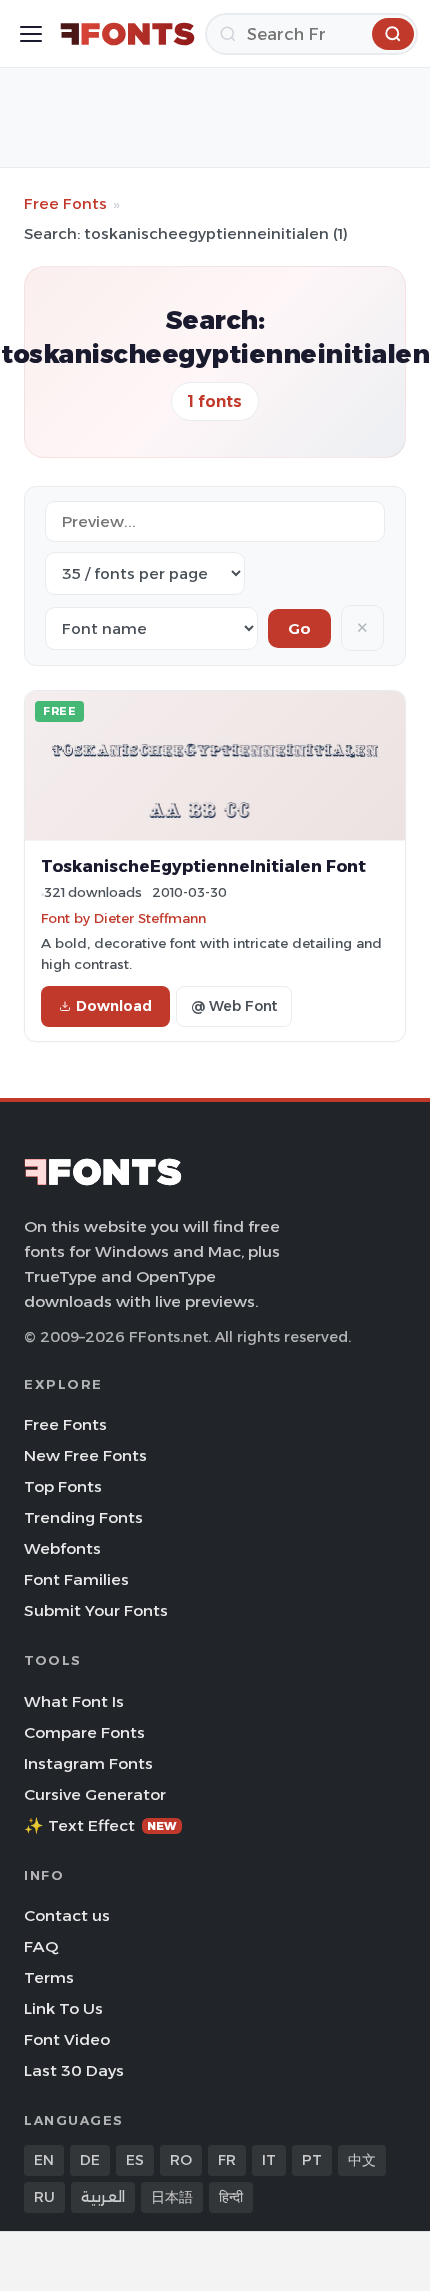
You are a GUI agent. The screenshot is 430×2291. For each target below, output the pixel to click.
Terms (49, 1977)
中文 (362, 2160)
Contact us (67, 1915)
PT (312, 2160)
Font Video (67, 2039)
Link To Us (63, 2008)
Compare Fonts (84, 1732)
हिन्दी (231, 2197)
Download (114, 1006)
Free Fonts (65, 203)
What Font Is (74, 1701)
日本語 (172, 2197)
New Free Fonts (85, 1455)
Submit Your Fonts (96, 1610)
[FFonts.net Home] (127, 34)
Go (299, 628)
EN (44, 2160)
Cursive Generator (95, 1794)
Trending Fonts (83, 1517)
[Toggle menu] (31, 34)
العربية (103, 2197)
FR (227, 2160)
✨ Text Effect (100, 1825)
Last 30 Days (74, 2070)
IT (269, 2160)
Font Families (76, 1579)
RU (44, 2197)
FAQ (41, 1946)
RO (181, 2160)
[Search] (393, 34)
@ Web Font (234, 1006)
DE (90, 2160)
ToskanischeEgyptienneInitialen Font (203, 866)
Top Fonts (63, 1486)
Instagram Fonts (88, 1763)
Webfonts (62, 1548)
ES (135, 2160)
